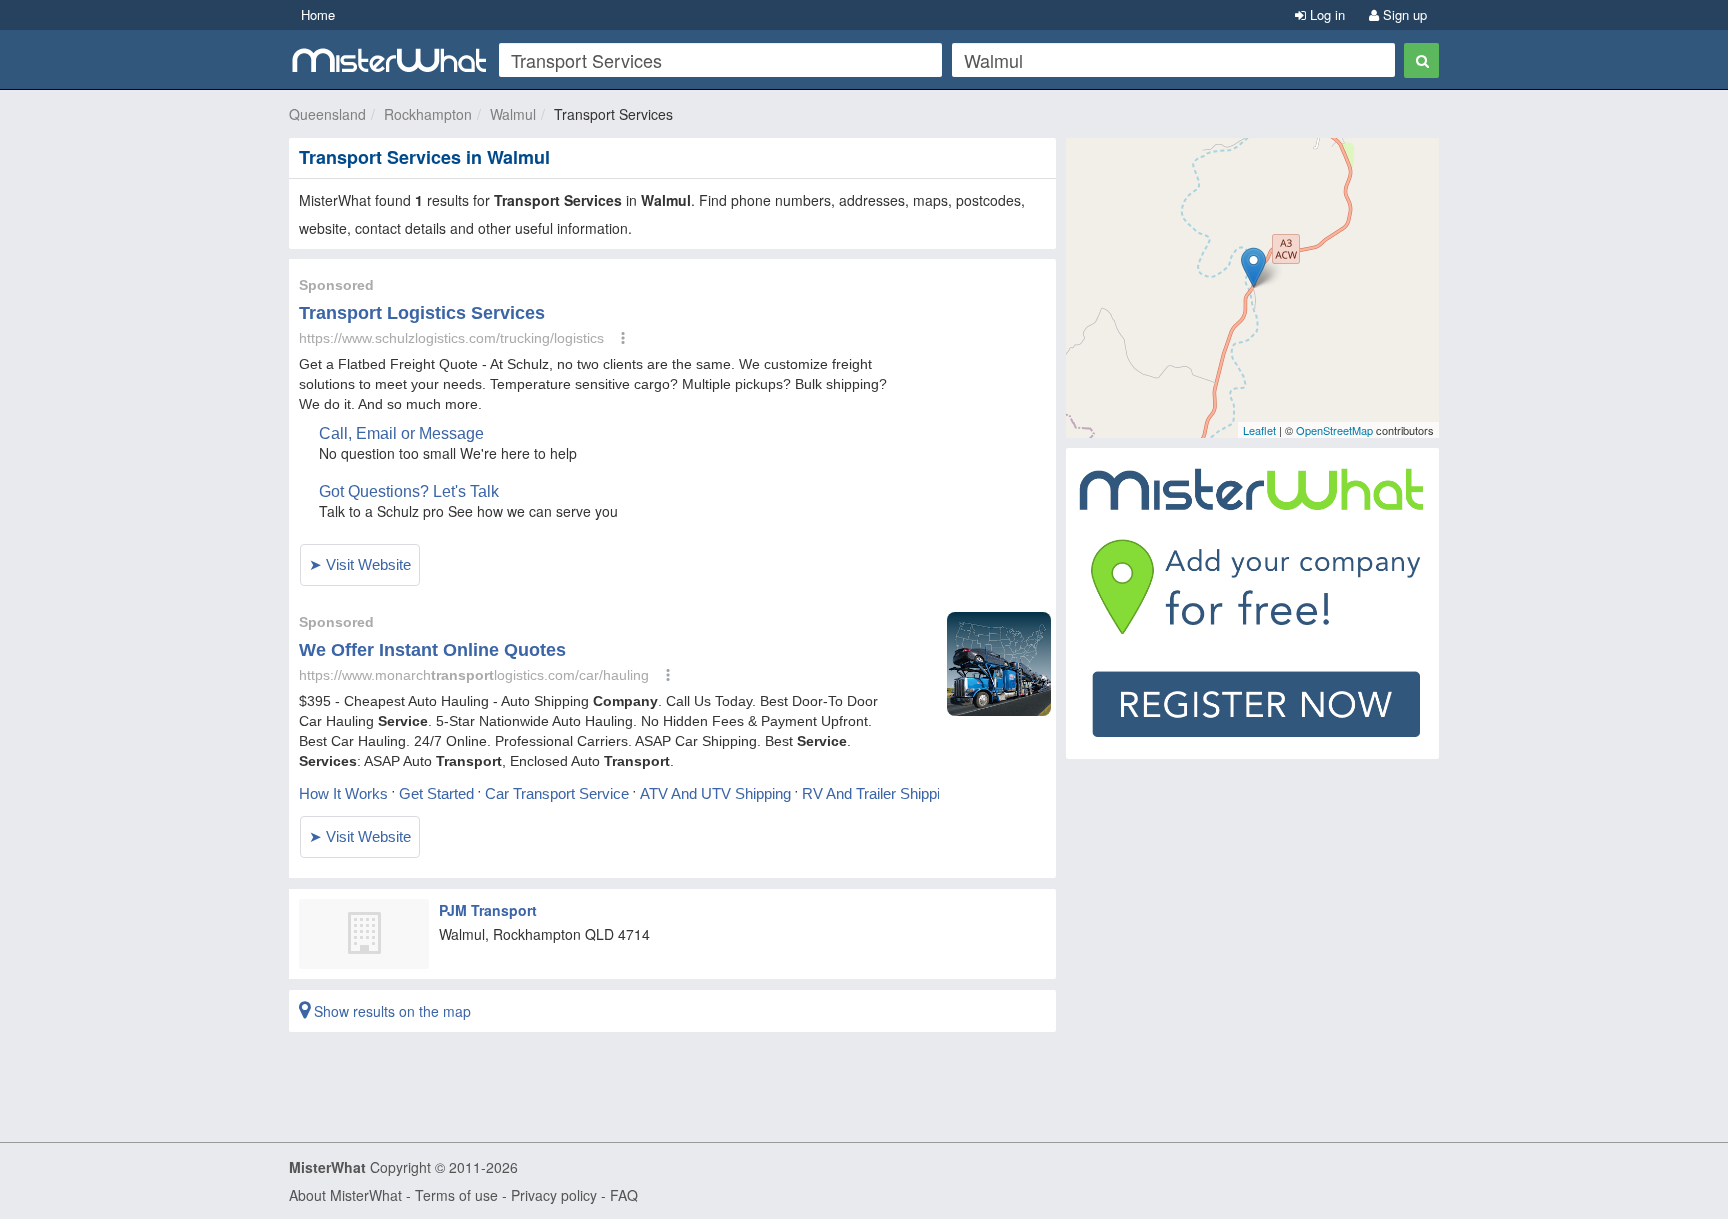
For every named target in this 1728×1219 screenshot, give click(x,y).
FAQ (624, 1195)
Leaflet (1259, 430)
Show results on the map (390, 1011)
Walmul (513, 114)
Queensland (327, 114)
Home (318, 14)
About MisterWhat (345, 1195)
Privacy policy (554, 1195)
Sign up (1403, 14)
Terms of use (456, 1195)
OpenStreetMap (1334, 430)
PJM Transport (488, 910)
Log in (1325, 14)
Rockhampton (428, 114)
